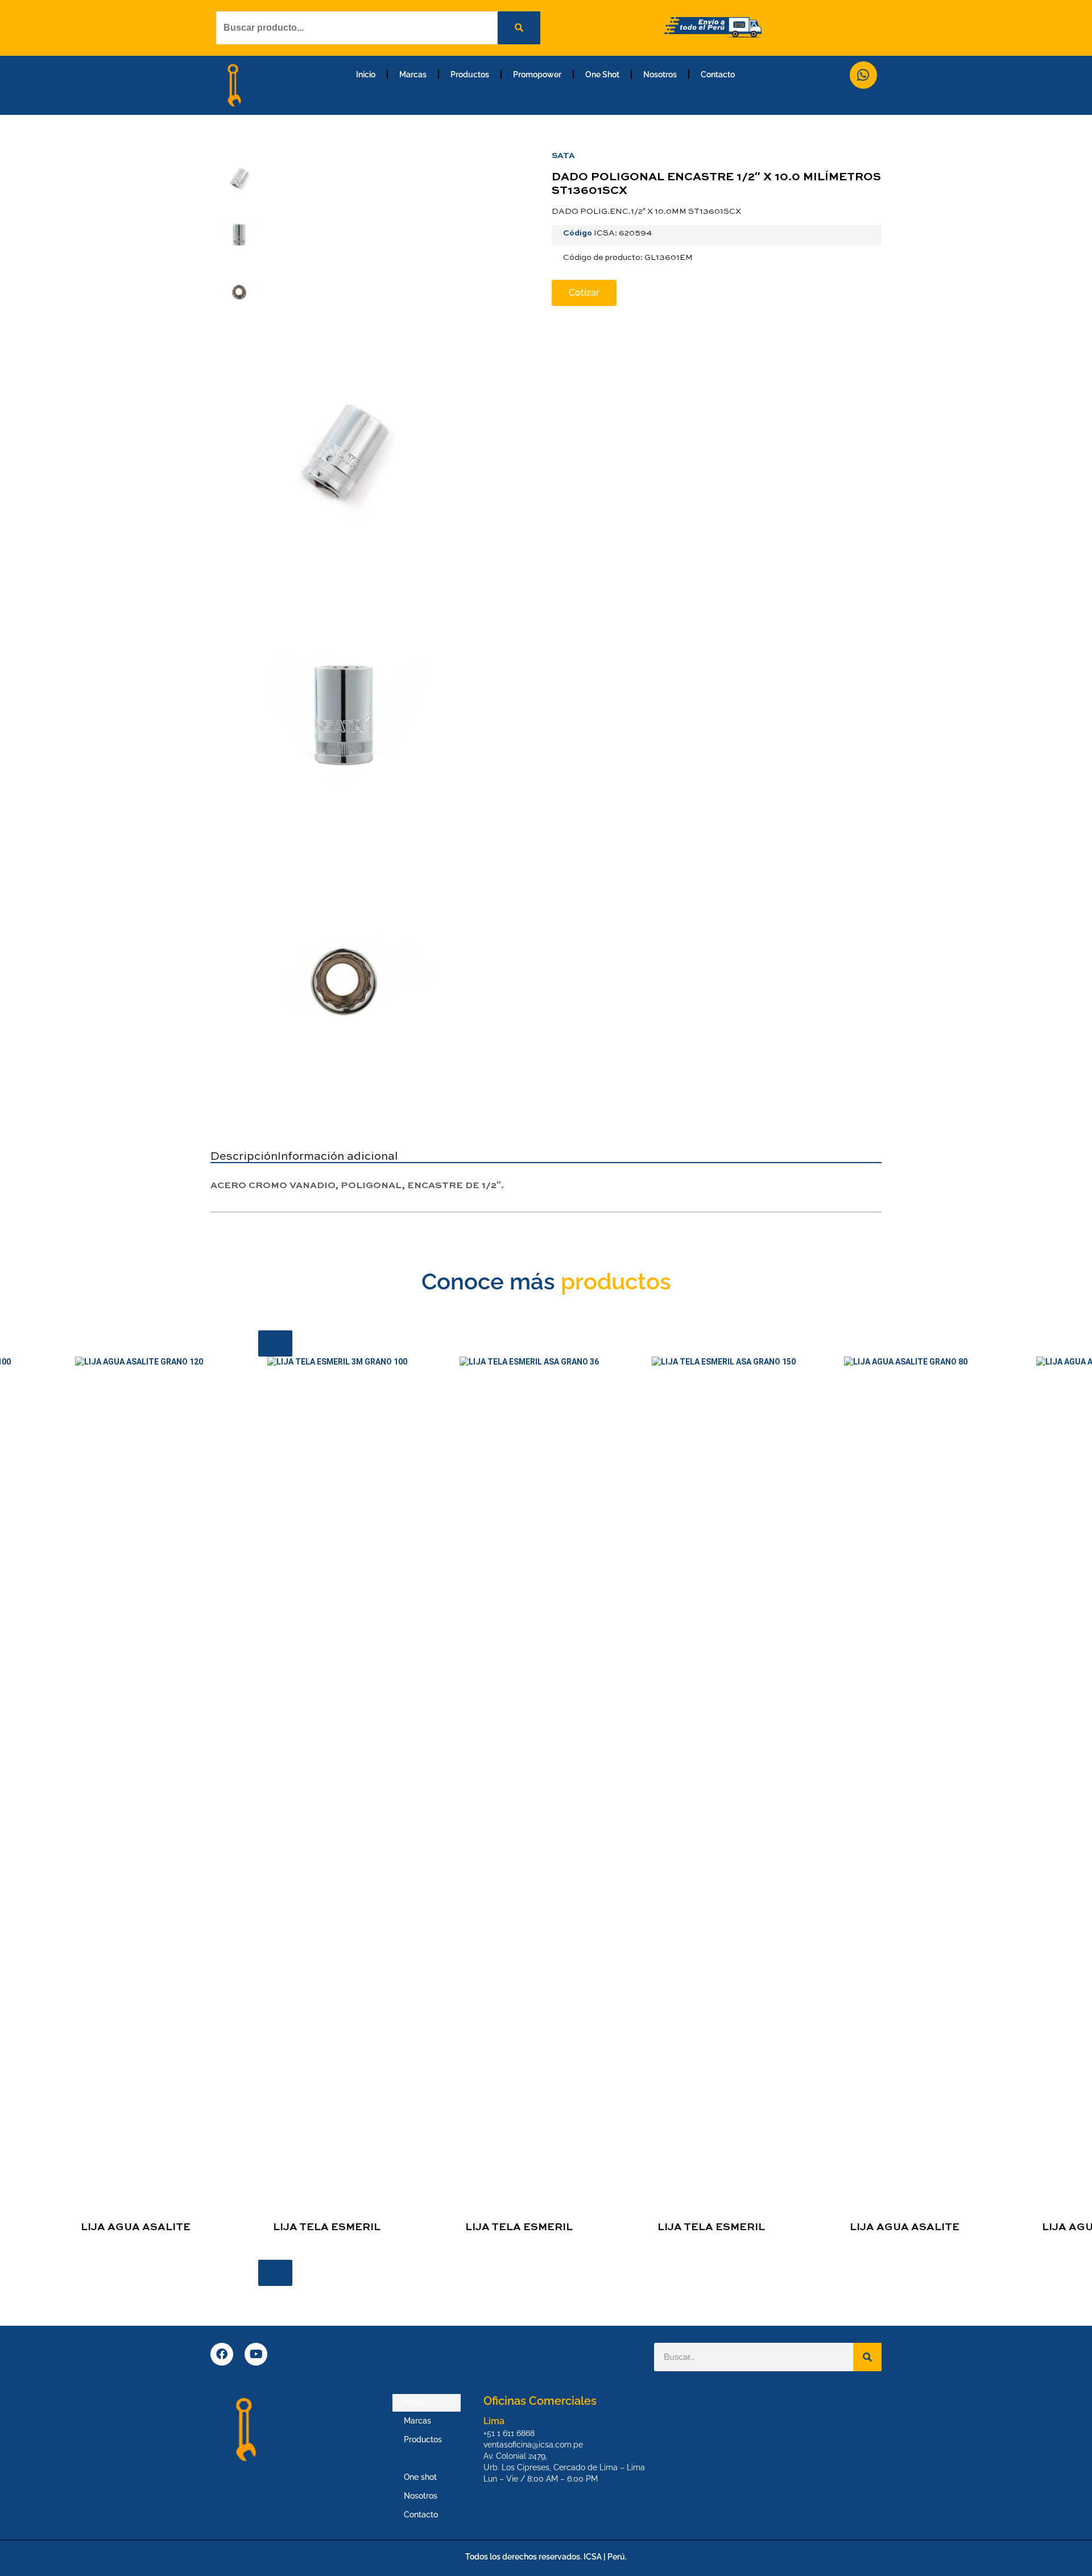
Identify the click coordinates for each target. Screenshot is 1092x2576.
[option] (354, 1800)
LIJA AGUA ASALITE (136, 2227)
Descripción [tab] (244, 1157)
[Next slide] (275, 2273)
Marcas (413, 75)
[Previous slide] (275, 1343)
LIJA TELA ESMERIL (327, 2227)
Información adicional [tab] (338, 1157)
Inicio (366, 75)
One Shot (602, 75)
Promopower (537, 75)
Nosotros (660, 75)
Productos (470, 75)
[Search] (867, 2357)
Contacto (718, 75)
